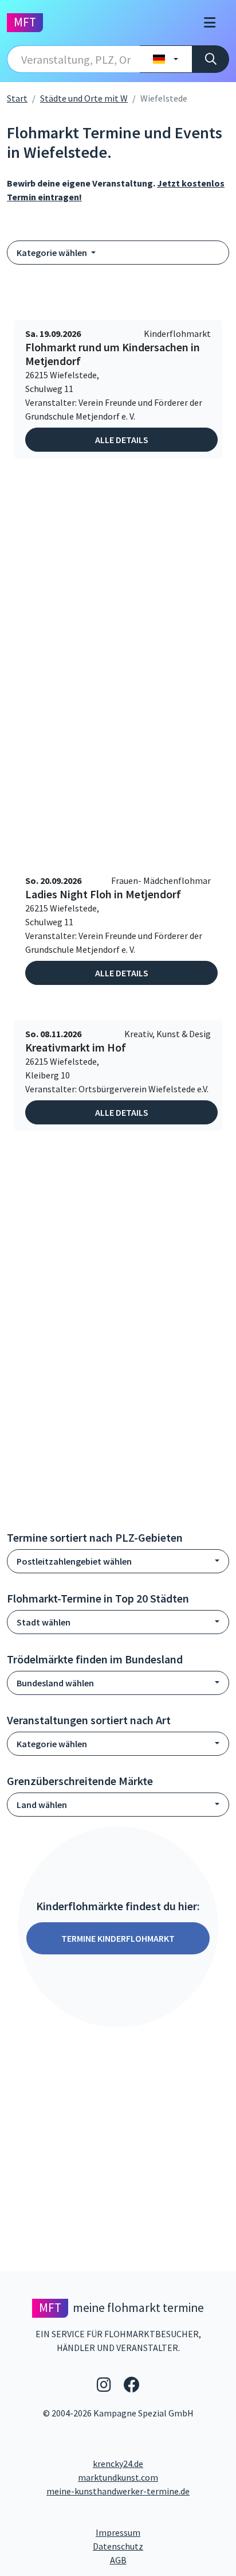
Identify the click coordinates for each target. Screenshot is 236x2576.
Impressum (161, 2532)
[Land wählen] (166, 59)
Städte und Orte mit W (84, 98)
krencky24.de (118, 2464)
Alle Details (122, 440)
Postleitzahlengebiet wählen (74, 1561)
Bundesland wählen (55, 1683)
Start (17, 98)
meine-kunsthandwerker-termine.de (118, 2491)
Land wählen (42, 1805)
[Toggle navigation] (210, 23)
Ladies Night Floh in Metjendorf (103, 894)
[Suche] (211, 59)
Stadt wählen (44, 1622)
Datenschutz (161, 2546)
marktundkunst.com (118, 2477)
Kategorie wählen (53, 253)
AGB (170, 2560)
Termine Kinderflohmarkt (118, 1938)
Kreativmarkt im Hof (76, 1048)
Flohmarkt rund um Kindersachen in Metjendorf (113, 354)
